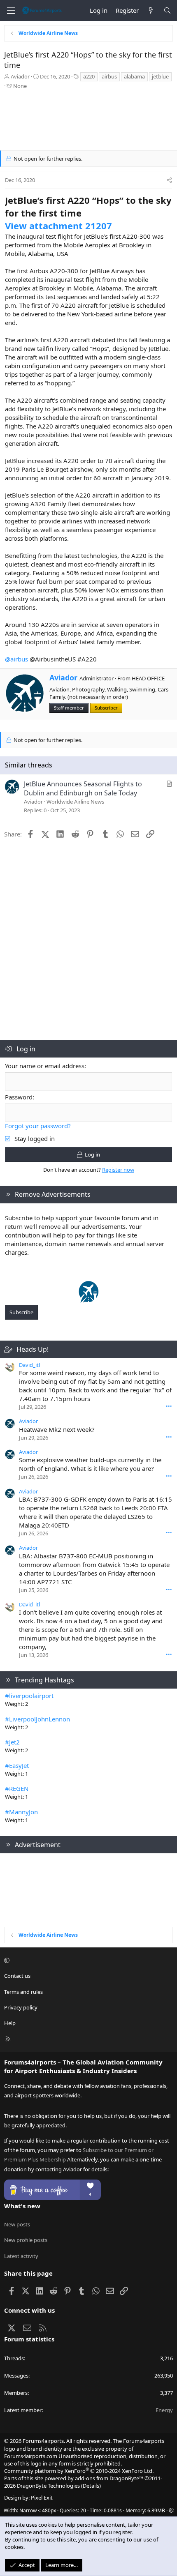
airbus (109, 76)
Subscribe (21, 1312)
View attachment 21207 (58, 226)
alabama (134, 76)
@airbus (16, 659)
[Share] (169, 180)
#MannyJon (21, 1812)
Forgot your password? (38, 1126)
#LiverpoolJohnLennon (37, 1719)
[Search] (167, 10)
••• (169, 1406)
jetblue (160, 76)
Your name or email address (45, 1066)
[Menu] (11, 11)
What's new (22, 2206)
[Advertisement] (88, 122)
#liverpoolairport (29, 1696)
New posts (17, 2224)
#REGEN (17, 1788)
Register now (118, 1170)
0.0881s (113, 2510)
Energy (164, 2410)
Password (19, 1097)
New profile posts (26, 2240)
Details (91, 2486)
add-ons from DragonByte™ (109, 2478)
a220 (89, 76)
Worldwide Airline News (75, 802)
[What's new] (151, 10)
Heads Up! (33, 1349)
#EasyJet (17, 1765)
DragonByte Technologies (48, 2486)
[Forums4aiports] (89, 1300)
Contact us (17, 1976)
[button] (87, 1960)
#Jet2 (12, 1742)
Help (10, 2023)
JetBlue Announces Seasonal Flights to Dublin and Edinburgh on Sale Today (83, 788)
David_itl (29, 1365)
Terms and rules (23, 1992)
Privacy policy (21, 2007)
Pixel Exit (42, 2498)
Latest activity (21, 2256)
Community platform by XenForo (79, 2471)
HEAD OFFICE (148, 678)
